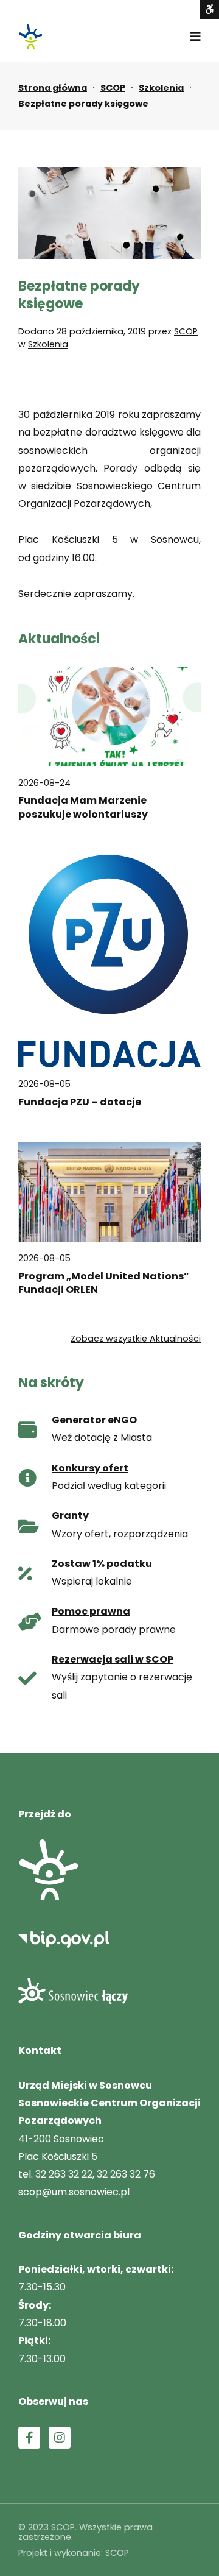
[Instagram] (60, 2438)
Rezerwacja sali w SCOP (113, 1659)
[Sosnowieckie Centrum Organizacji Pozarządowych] (30, 37)
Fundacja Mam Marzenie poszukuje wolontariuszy (83, 807)
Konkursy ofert (90, 1468)
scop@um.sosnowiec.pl (74, 2192)
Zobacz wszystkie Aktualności (136, 1339)
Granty (70, 1516)
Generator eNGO (94, 1420)
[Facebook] (29, 2438)
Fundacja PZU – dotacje (80, 1102)
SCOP (113, 88)
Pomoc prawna (91, 1611)
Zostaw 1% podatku (102, 1564)
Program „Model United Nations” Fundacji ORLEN (104, 1283)
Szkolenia (161, 88)
